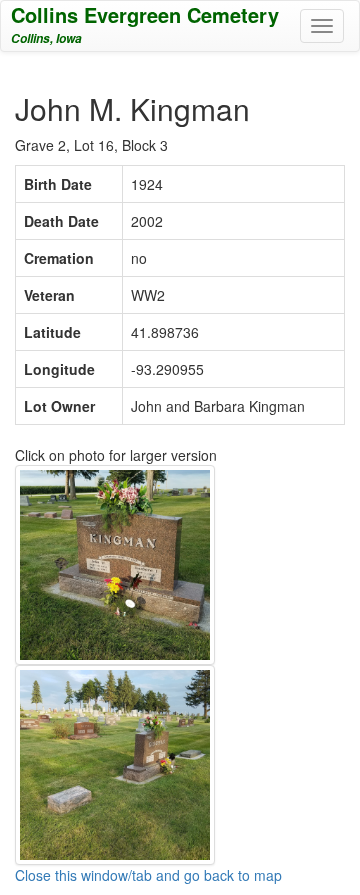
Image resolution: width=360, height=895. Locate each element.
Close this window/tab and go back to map (148, 875)
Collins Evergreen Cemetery (145, 14)
